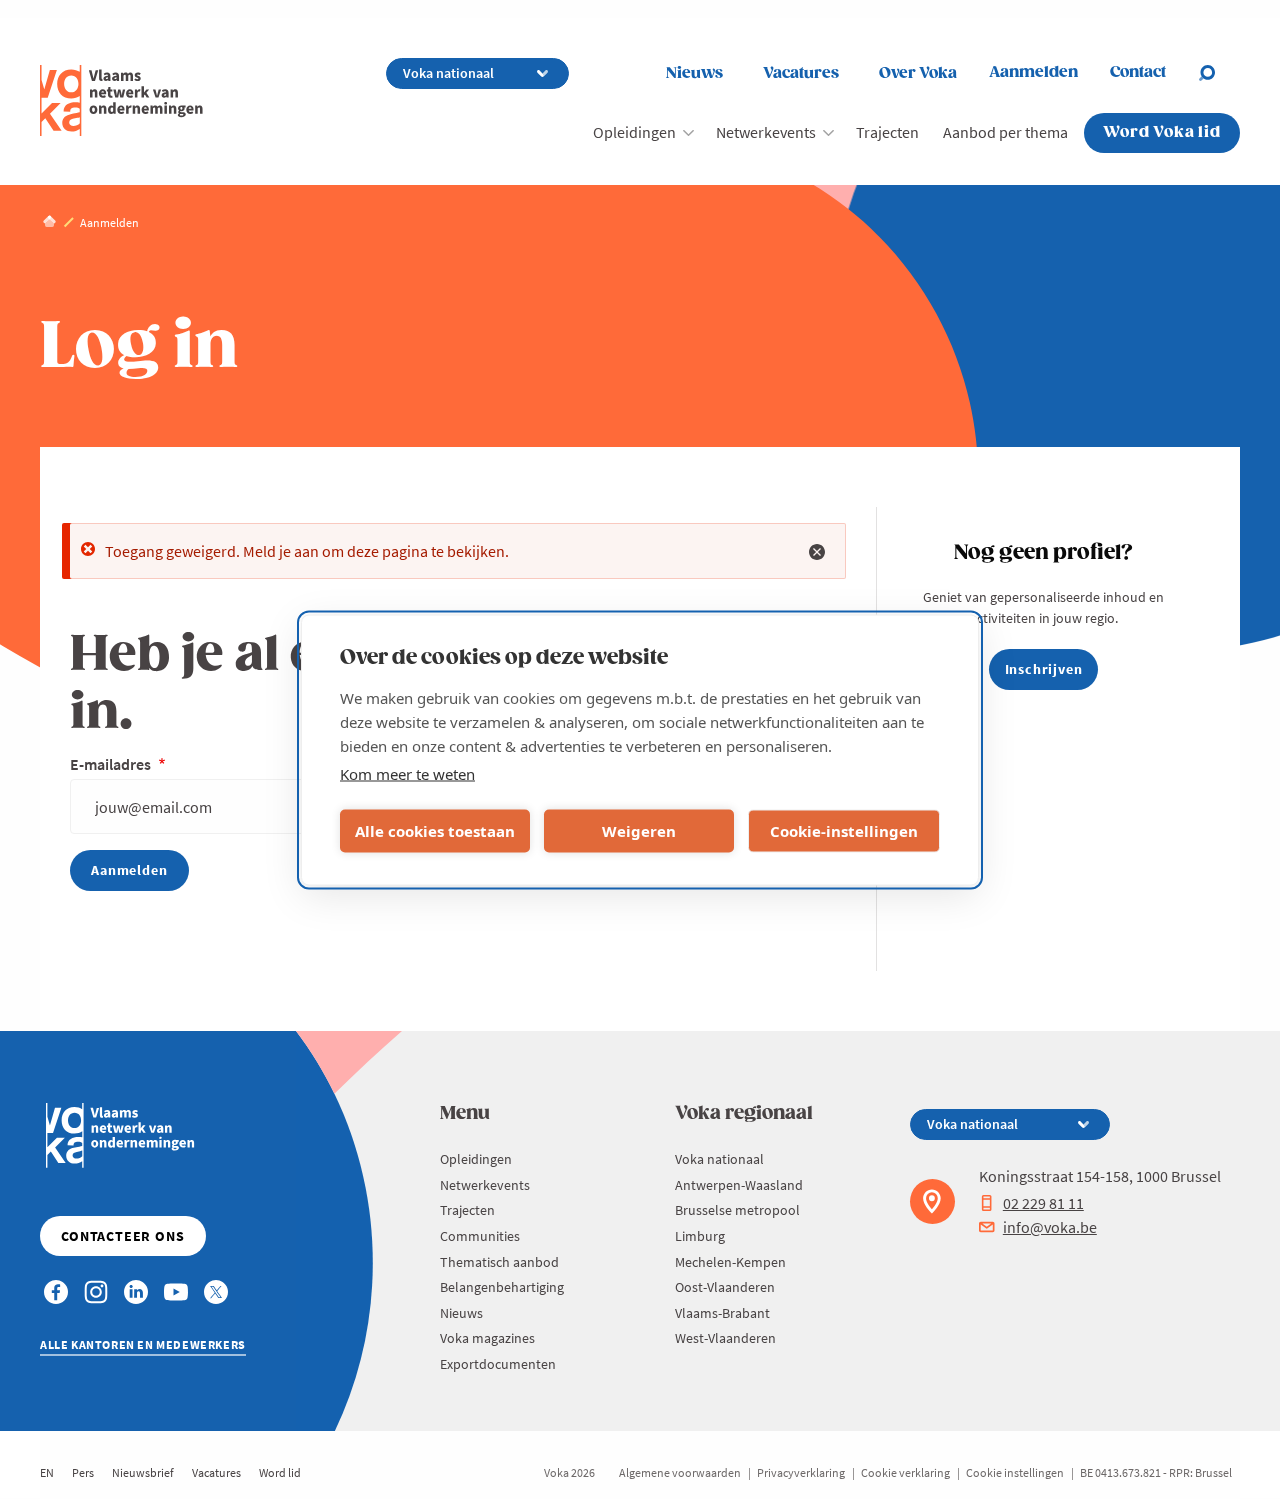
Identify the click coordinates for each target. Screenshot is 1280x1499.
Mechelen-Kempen (730, 1262)
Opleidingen (634, 132)
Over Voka (918, 73)
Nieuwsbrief (143, 1472)
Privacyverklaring (801, 1472)
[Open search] (1219, 73)
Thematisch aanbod (499, 1262)
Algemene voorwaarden (680, 1472)
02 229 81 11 (1043, 1203)
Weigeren (639, 831)
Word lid (280, 1472)
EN (47, 1472)
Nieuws (694, 73)
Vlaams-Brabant (722, 1313)
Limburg (700, 1236)
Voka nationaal (719, 1159)
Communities (480, 1236)
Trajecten (887, 132)
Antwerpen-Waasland (739, 1185)
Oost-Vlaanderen (725, 1287)
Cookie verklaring (905, 1472)
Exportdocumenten (498, 1364)
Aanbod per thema (1005, 132)
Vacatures (801, 73)
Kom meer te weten (407, 773)
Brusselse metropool (737, 1210)
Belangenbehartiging (502, 1287)
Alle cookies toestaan (435, 831)
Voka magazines (487, 1338)
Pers (83, 1472)
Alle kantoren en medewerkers (143, 1344)
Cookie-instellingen (844, 831)
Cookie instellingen (1015, 1472)
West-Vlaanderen (725, 1338)
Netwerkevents (766, 132)
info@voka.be (1050, 1227)
